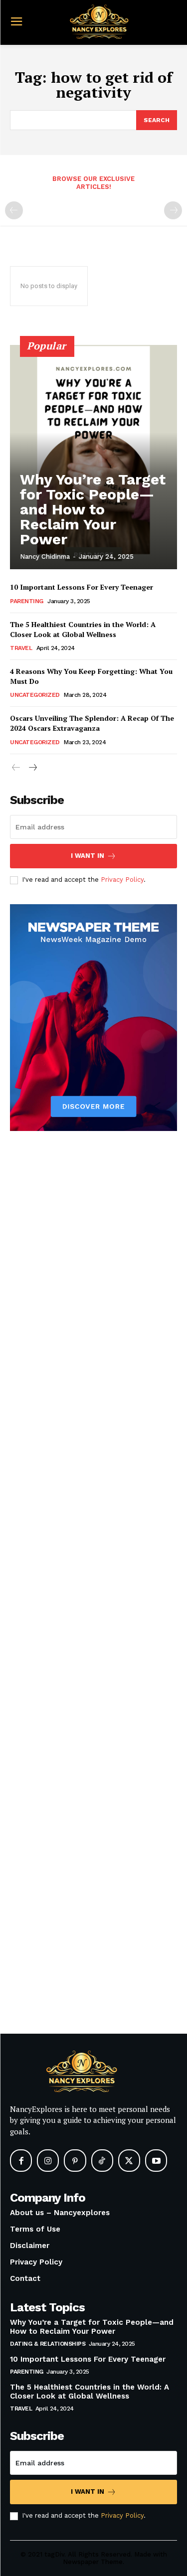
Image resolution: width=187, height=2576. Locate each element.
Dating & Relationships (48, 2344)
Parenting (27, 601)
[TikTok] (102, 2160)
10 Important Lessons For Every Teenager (82, 587)
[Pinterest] (75, 2160)
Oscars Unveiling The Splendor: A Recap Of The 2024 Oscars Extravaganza (92, 723)
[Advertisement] (93, 1599)
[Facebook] (21, 2160)
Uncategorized (35, 695)
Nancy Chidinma (45, 557)
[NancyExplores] (96, 21)
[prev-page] (14, 210)
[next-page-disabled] (173, 210)
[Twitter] (129, 2160)
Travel (21, 648)
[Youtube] (156, 2160)
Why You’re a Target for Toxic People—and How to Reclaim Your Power (93, 509)
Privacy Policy (122, 880)
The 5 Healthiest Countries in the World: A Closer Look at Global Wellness (83, 629)
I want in (88, 856)
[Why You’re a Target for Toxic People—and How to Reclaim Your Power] (93, 457)
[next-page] (32, 768)
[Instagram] (48, 2160)
